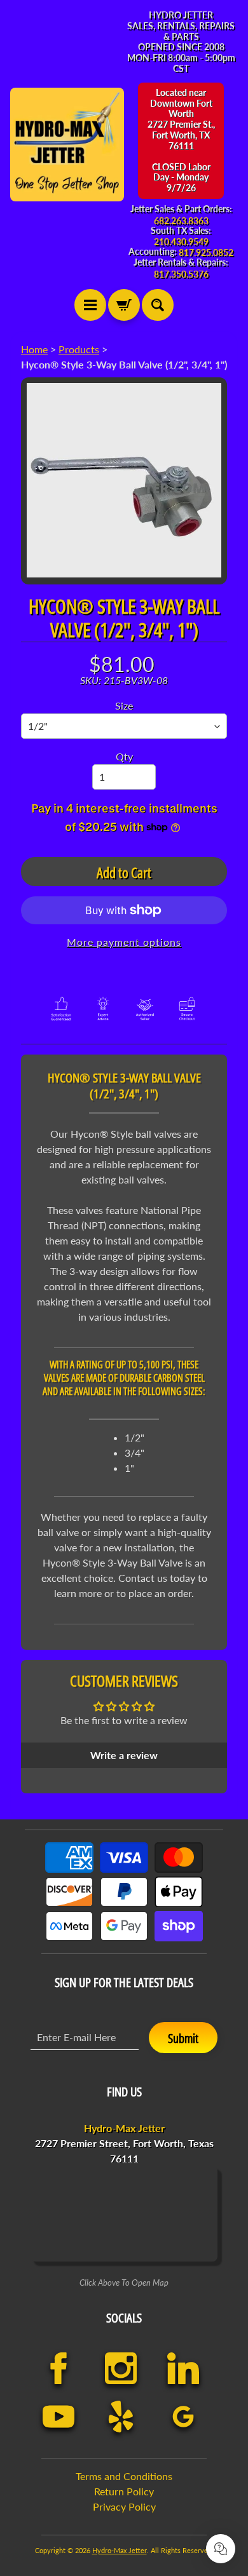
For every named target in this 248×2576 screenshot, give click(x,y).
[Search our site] (158, 305)
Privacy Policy (124, 2506)
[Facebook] (59, 2368)
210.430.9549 (181, 242)
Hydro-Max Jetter (120, 2550)
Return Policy (124, 2491)
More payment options (124, 942)
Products (79, 349)
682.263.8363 (181, 221)
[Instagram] (121, 2368)
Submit (183, 2038)
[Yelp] (121, 2417)
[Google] (183, 2417)
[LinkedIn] (183, 2368)
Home (34, 349)
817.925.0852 (206, 253)
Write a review (124, 1755)
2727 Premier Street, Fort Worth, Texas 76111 (124, 2143)
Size (124, 705)
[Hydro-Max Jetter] (67, 145)
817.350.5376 (181, 274)
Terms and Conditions (124, 2476)
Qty (124, 756)
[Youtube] (59, 2417)
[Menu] (90, 305)
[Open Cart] (124, 305)
